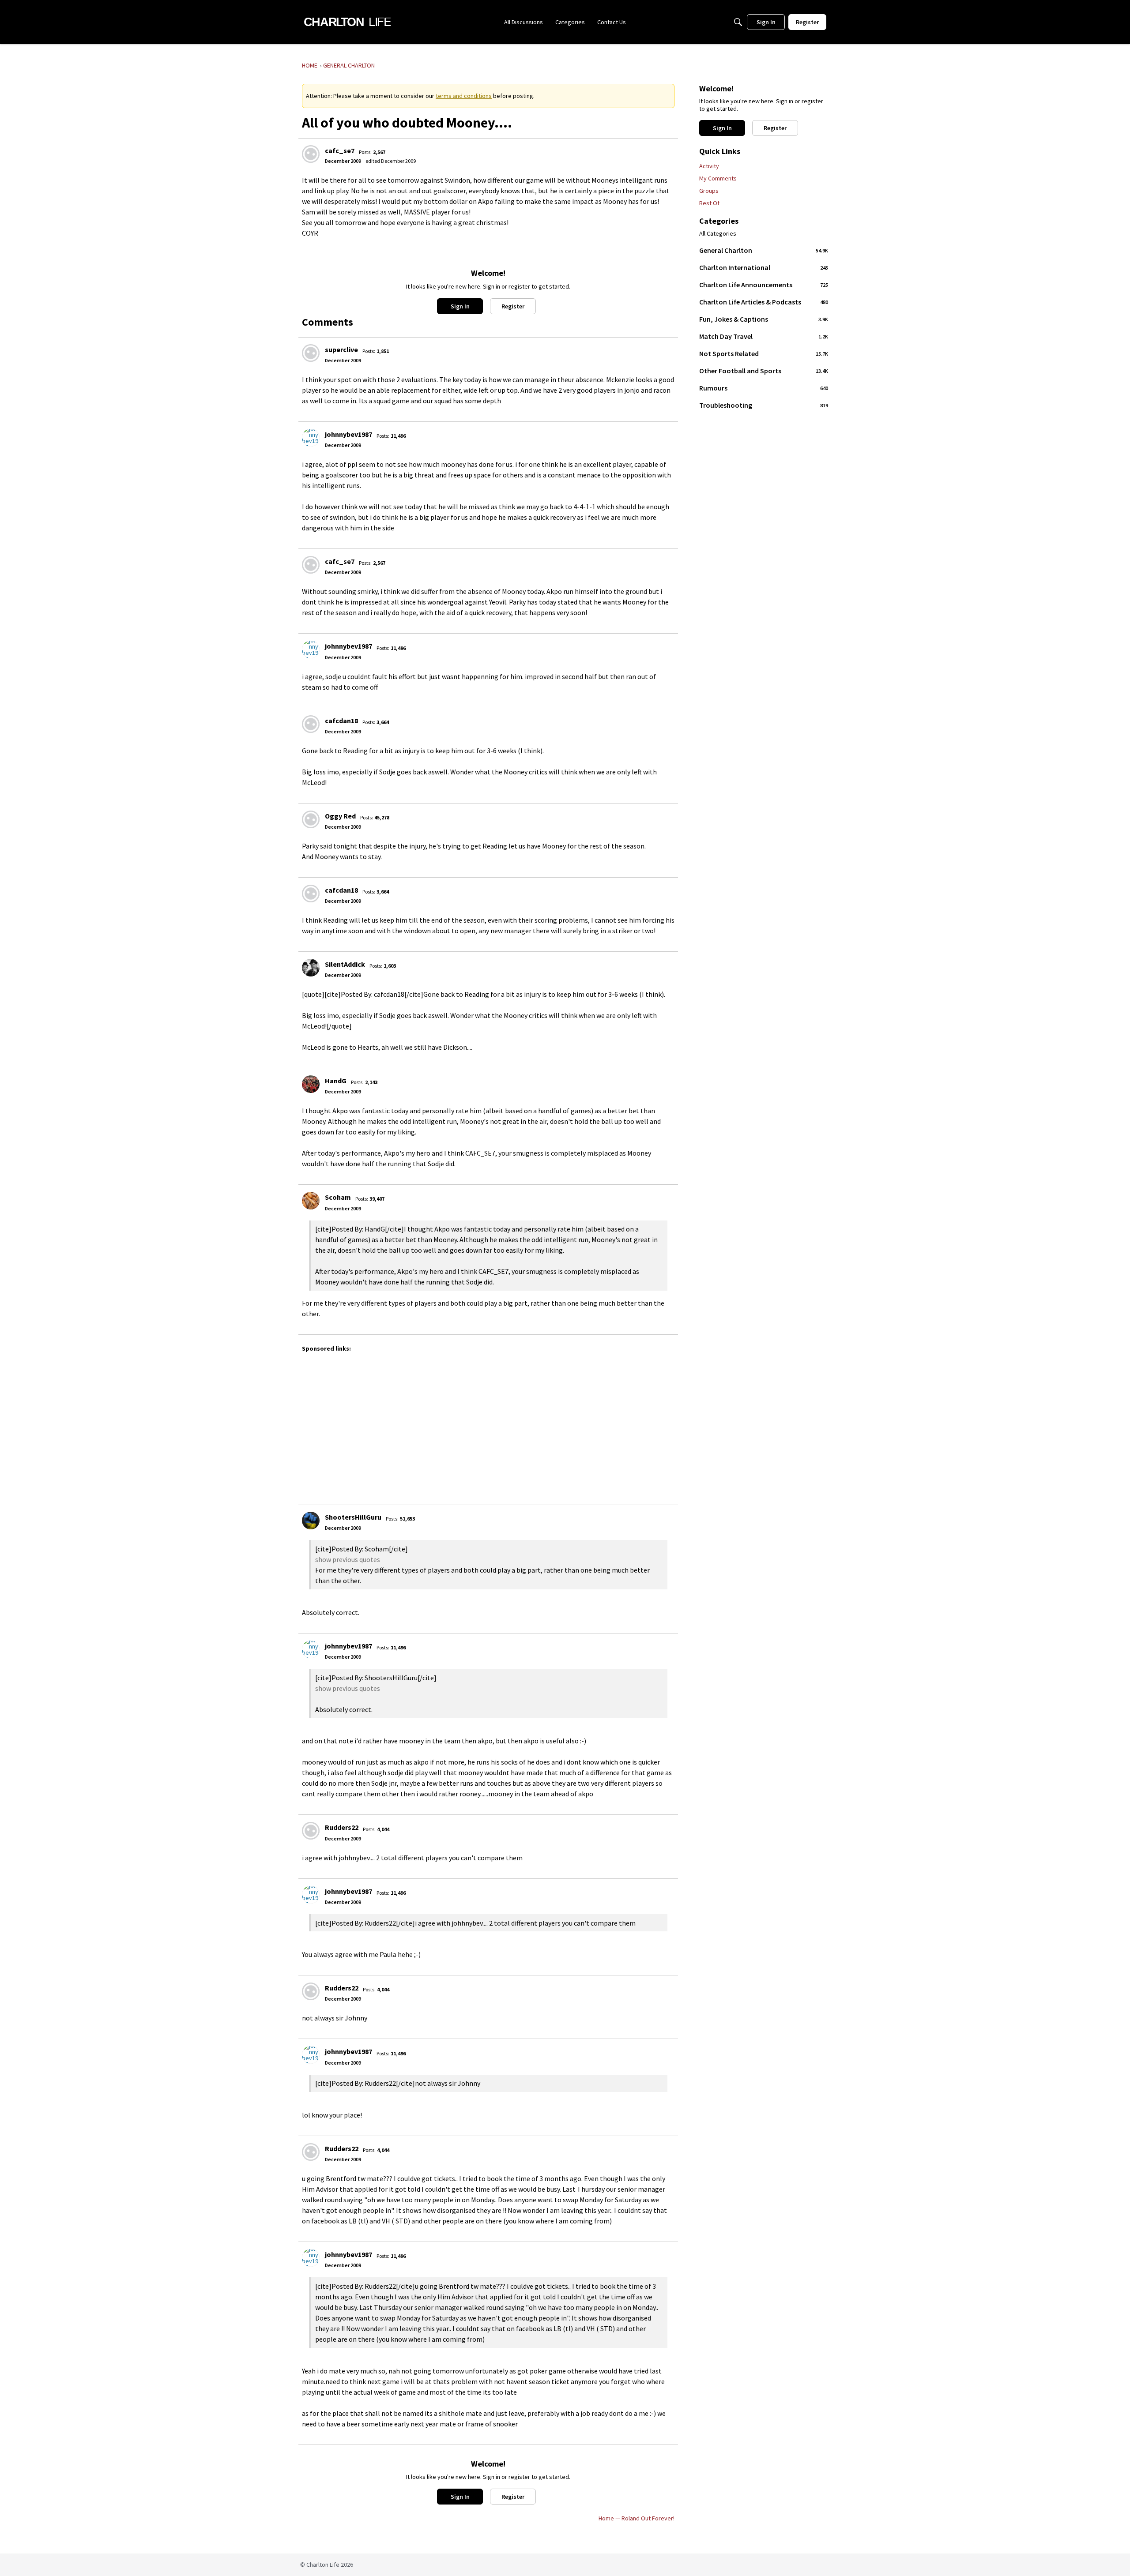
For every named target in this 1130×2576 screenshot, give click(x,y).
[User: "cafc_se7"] (311, 154)
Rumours (764, 388)
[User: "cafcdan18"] (311, 724)
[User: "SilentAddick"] (311, 968)
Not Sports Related (764, 353)
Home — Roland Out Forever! (637, 2518)
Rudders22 (342, 1827)
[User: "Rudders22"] (311, 1831)
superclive (341, 349)
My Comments (718, 178)
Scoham (338, 1197)
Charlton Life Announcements (764, 285)
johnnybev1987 (348, 434)
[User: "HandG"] (311, 1084)
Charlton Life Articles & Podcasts (764, 302)
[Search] (738, 22)
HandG (336, 1081)
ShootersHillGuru (353, 1517)
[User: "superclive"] (311, 353)
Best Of (709, 203)
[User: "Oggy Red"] (311, 819)
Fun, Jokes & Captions (764, 319)
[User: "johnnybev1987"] (311, 438)
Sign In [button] (460, 306)
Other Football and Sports (764, 371)
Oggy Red (340, 816)
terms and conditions (464, 96)
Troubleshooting (764, 405)
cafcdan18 (341, 721)
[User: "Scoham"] (311, 1201)
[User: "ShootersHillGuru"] (311, 1521)
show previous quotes (348, 1559)
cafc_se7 (340, 150)
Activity (709, 166)
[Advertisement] (567, 1424)
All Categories (718, 234)
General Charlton (764, 250)
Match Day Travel (764, 336)
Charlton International (764, 267)
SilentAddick (345, 964)
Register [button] (513, 306)
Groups (709, 191)
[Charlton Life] (347, 22)
